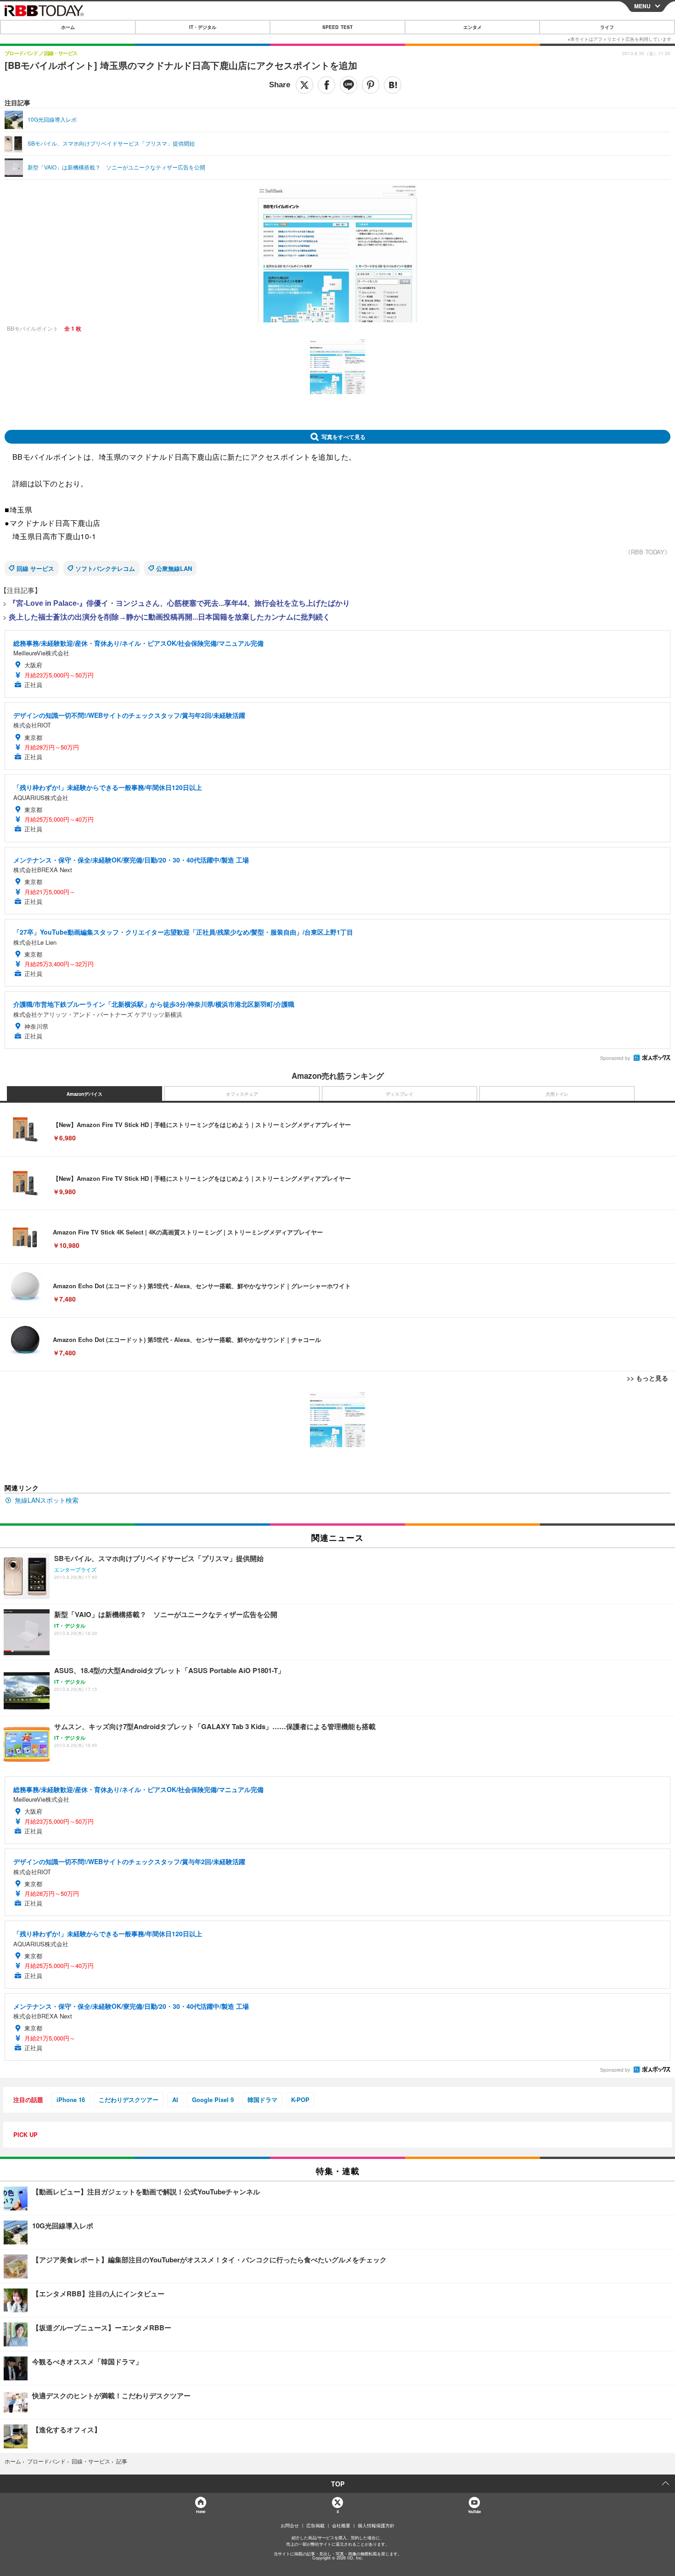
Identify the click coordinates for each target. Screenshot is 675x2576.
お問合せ (290, 2525)
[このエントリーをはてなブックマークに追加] (393, 85)
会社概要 (341, 2525)
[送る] (349, 85)
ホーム (68, 27)
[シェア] (326, 85)
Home (200, 2511)
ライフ (607, 27)
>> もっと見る (647, 1378)
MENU (642, 6)
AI (175, 2100)
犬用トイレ (557, 1094)
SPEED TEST (337, 27)
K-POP (300, 2100)
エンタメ (472, 27)
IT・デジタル (203, 27)
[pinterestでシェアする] (371, 85)
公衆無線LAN (174, 568)
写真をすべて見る (343, 437)
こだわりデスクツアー (129, 2100)
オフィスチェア (242, 1094)
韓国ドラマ (262, 2100)
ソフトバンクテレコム (105, 568)
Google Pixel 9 (213, 2100)
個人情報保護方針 (376, 2525)
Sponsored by (615, 1058)
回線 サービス (35, 568)
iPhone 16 (71, 2100)
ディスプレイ (399, 1094)
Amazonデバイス (84, 1094)
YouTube (474, 2511)
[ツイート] (304, 85)
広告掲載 (315, 2525)
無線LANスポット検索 (47, 1500)
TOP (338, 2484)
